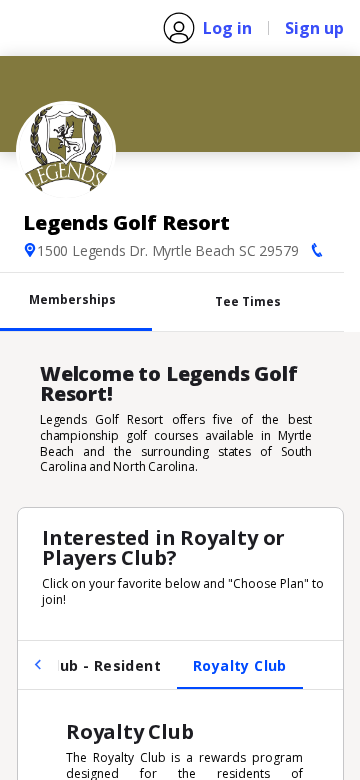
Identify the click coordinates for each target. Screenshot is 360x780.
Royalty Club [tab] (240, 665)
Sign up (314, 28)
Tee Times (248, 301)
